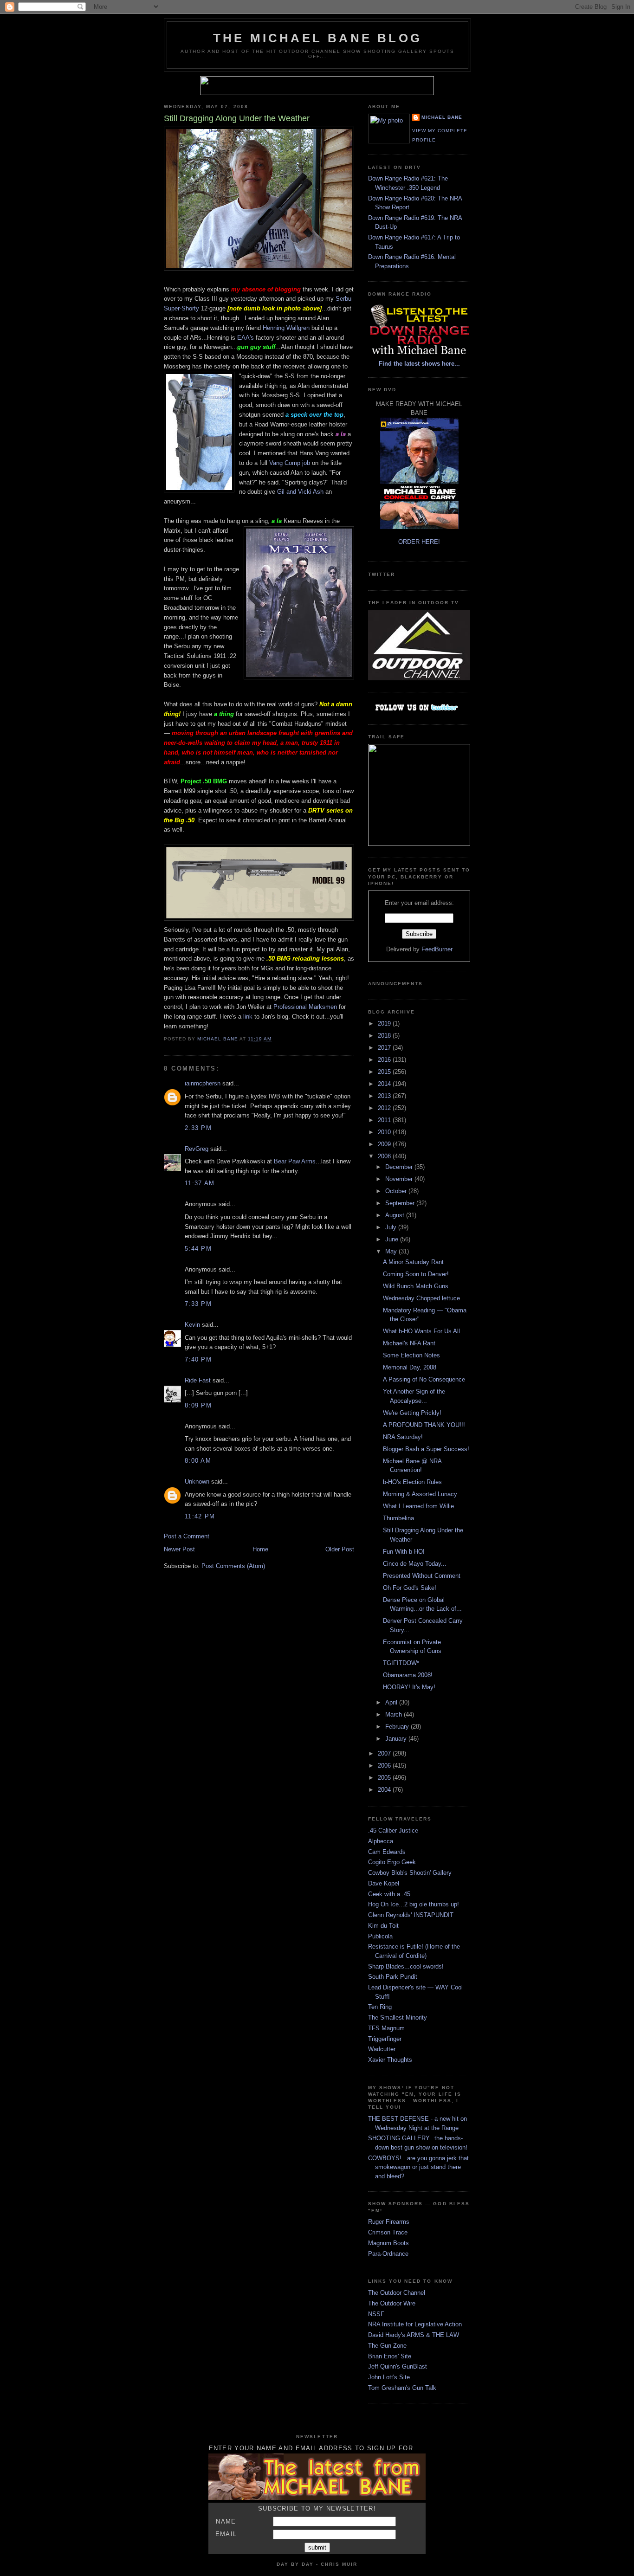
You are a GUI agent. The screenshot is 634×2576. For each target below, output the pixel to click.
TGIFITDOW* (401, 1663)
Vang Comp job (290, 463)
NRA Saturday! (403, 1437)
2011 (385, 1120)
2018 (385, 1036)
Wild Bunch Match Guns (416, 1286)
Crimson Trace (388, 2232)
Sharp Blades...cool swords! (406, 1966)
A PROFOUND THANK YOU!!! (424, 1425)
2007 (385, 1753)
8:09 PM (198, 1405)
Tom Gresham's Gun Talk (402, 2388)
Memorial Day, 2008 (410, 1367)
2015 (385, 1072)
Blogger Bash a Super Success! (426, 1449)
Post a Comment (187, 1536)
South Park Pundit (393, 1977)
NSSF (376, 2314)
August (396, 1215)
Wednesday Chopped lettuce (421, 1298)
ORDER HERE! (419, 542)
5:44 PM (198, 1249)
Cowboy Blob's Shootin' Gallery (410, 1873)
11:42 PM (200, 1516)
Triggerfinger (385, 2039)
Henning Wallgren (286, 328)
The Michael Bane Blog (317, 38)
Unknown (197, 1482)
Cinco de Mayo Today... (415, 1564)
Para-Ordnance (388, 2254)
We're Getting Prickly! (412, 1413)
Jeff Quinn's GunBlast (398, 2366)
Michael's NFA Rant (409, 1343)
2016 (385, 1060)
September (401, 1203)
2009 (385, 1144)
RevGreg (197, 1149)
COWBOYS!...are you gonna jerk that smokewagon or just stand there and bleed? (418, 2167)
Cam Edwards (387, 1852)
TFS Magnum (386, 2028)
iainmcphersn (203, 1083)
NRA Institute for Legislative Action (415, 2324)
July (392, 1227)
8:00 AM (198, 1461)
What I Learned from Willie (418, 1506)
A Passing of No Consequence (424, 1379)
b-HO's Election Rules (412, 1482)
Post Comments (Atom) (233, 1566)
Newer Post (179, 1549)
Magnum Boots (388, 2243)
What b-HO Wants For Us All (421, 1331)
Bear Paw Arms (295, 1161)
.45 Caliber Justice (393, 1830)
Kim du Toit (383, 1926)
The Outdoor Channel (397, 2293)
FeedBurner (437, 949)
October (397, 1191)
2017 (385, 1048)
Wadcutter (382, 2049)
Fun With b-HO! (404, 1552)
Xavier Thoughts (390, 2060)
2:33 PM (198, 1128)
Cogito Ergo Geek (392, 1862)
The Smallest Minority (398, 2018)
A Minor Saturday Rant (413, 1262)
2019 (385, 1023)
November (400, 1179)
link (248, 1017)
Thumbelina (398, 1518)
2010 (385, 1132)
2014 (385, 1084)
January (397, 1739)
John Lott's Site (389, 2377)
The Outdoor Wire (392, 2303)
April (392, 1702)
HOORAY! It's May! (409, 1687)
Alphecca (381, 1841)
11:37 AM (200, 1183)
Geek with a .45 (389, 1894)
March (395, 1714)
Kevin (192, 1325)
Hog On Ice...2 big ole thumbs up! (414, 1904)
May (392, 1251)
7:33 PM (198, 1304)
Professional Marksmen (305, 1007)
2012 (385, 1108)
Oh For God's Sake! (410, 1588)
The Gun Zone (387, 2346)
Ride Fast (198, 1380)
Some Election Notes (411, 1355)
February (398, 1727)
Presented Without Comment (422, 1576)
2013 (385, 1096)
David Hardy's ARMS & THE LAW (414, 2335)
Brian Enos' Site (390, 2356)
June (393, 1239)
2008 (385, 1156)
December (400, 1167)
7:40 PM (198, 1359)
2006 (385, 1766)
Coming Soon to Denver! (416, 1274)
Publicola (380, 1936)
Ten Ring (380, 2007)
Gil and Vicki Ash (299, 492)
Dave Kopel (384, 1883)
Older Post (340, 1549)
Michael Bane (442, 117)
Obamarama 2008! (408, 1675)
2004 (385, 1790)
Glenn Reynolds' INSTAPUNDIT (411, 1915)
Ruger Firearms (389, 2222)
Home (260, 1549)
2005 (385, 1778)
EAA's (246, 338)
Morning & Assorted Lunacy (420, 1494)
